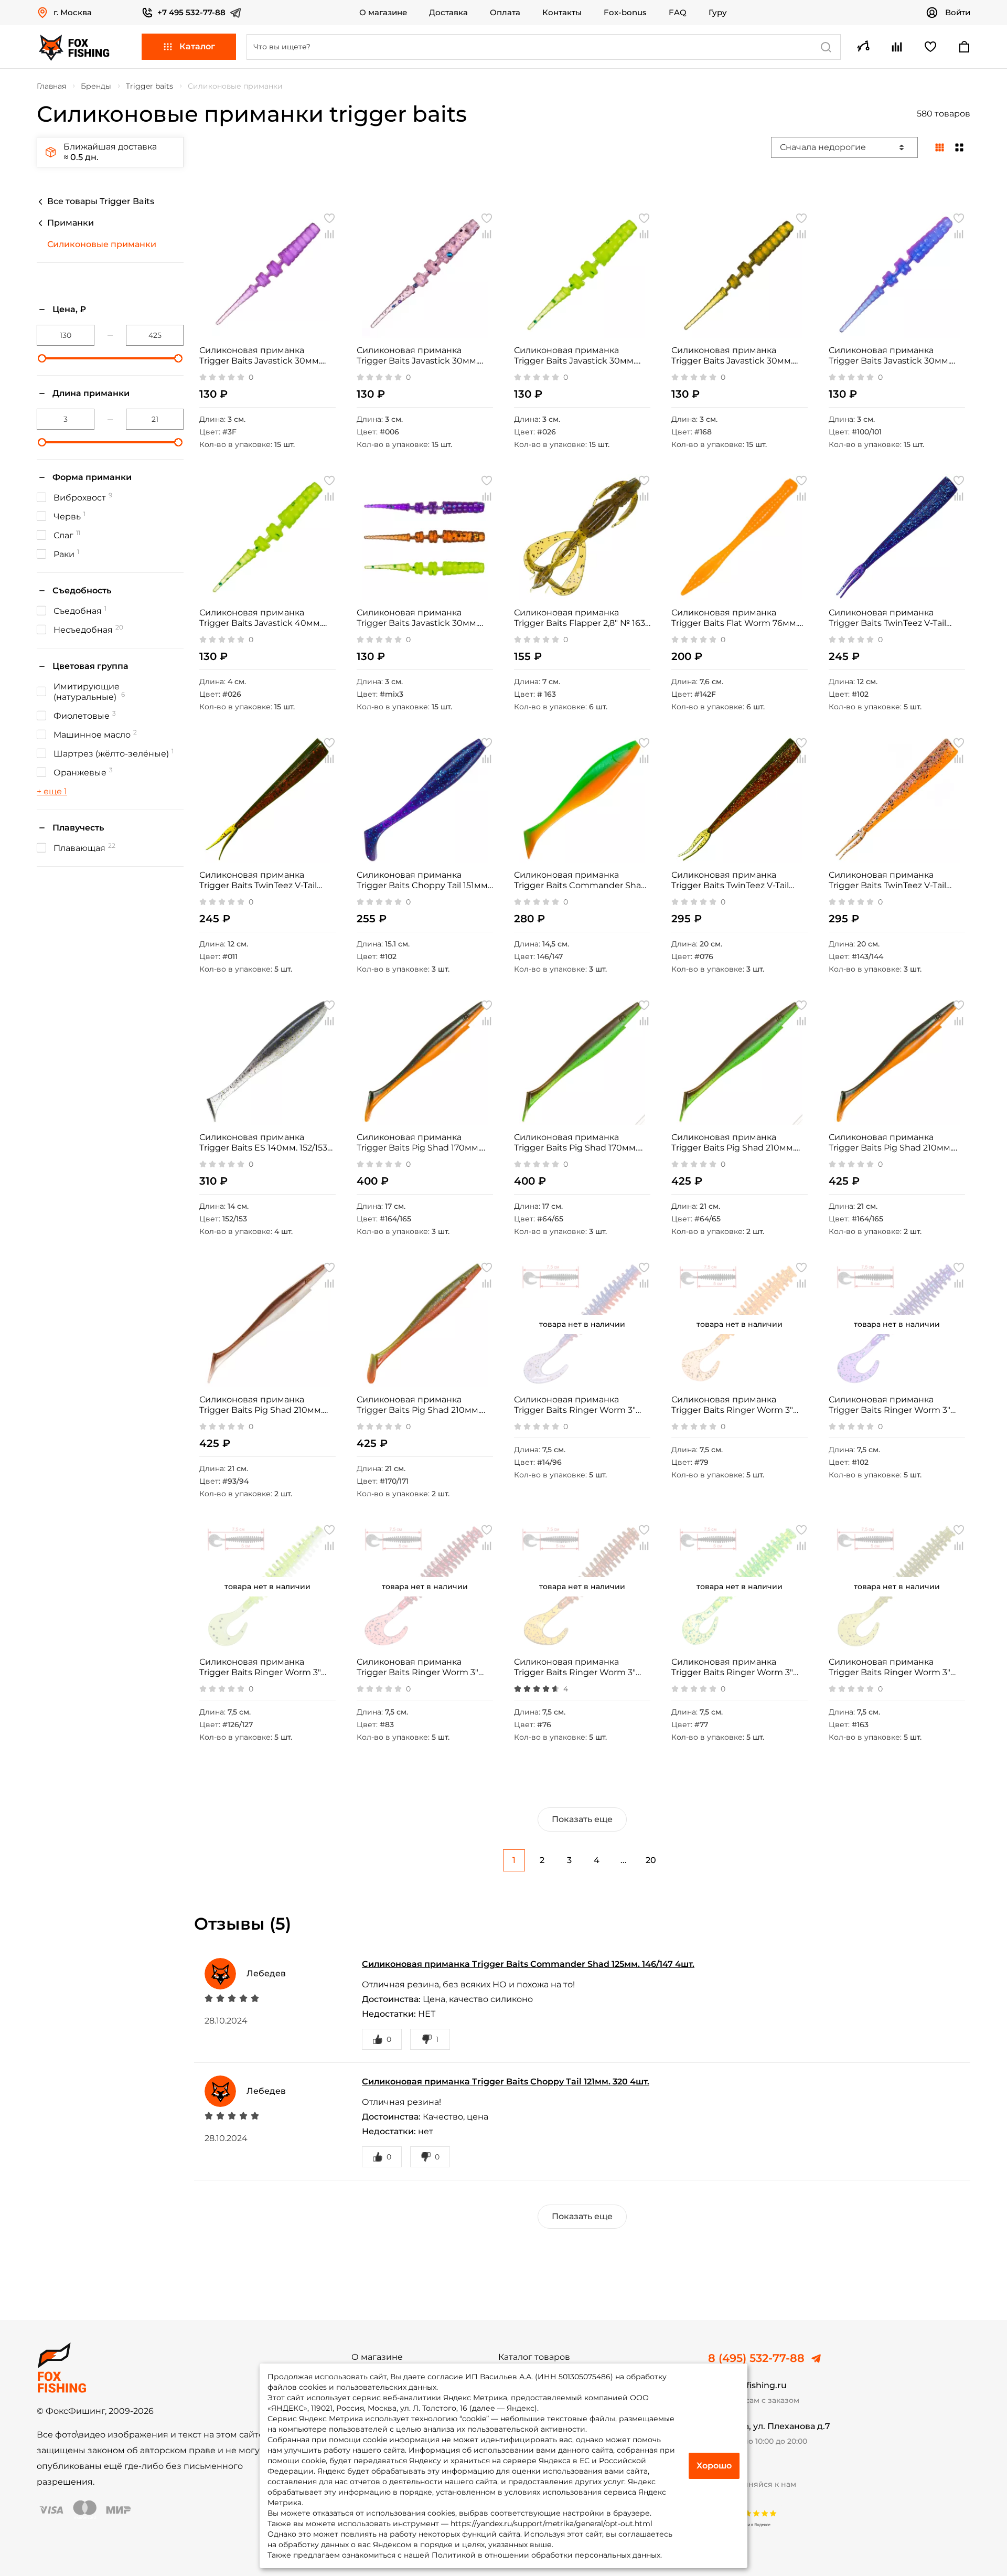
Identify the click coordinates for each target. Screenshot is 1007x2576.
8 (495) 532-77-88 (756, 2358)
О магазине (383, 13)
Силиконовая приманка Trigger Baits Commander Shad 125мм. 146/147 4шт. (528, 1964)
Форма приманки (92, 477)
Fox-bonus (625, 13)
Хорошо (714, 2466)
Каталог (197, 46)
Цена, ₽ (69, 309)
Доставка (448, 13)
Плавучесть (78, 828)
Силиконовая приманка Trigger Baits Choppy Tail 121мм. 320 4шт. (506, 2082)
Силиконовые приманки (102, 244)
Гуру (718, 13)
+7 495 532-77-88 (191, 12)
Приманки (71, 223)
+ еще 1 (52, 791)
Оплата (505, 13)
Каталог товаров (534, 2357)
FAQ (678, 13)
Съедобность (82, 590)
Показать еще (582, 1819)
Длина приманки (91, 393)
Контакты (562, 13)
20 (651, 1860)
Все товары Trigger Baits (101, 201)
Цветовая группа (90, 666)
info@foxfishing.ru (747, 2385)
